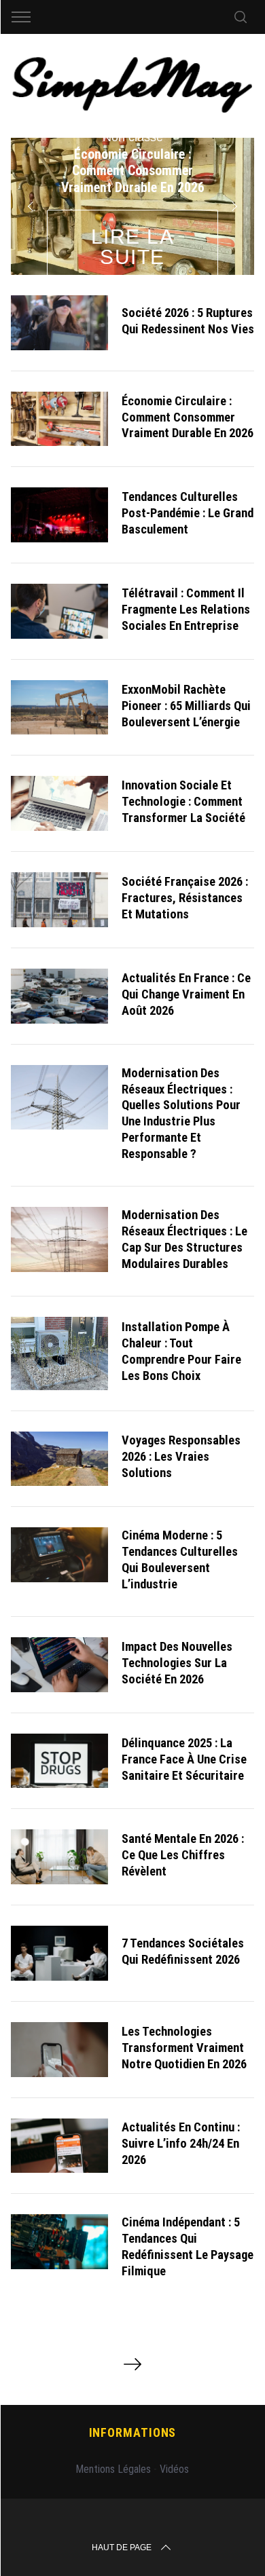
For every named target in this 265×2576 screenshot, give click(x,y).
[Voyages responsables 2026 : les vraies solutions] (60, 1459)
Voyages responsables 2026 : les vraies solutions (181, 1456)
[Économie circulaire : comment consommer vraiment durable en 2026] (60, 419)
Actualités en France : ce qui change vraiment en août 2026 (186, 994)
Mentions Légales (113, 2469)
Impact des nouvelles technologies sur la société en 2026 (177, 1663)
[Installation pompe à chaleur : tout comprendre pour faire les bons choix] (60, 1354)
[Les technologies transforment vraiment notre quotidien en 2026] (60, 2050)
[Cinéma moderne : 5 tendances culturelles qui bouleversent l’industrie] (60, 1555)
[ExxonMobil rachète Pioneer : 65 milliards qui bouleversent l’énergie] (60, 708)
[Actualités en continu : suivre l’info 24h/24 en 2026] (60, 2146)
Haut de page (122, 2547)
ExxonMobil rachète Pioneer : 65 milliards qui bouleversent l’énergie (186, 706)
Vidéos (174, 2469)
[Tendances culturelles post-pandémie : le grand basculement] (60, 515)
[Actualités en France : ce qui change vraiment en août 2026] (60, 996)
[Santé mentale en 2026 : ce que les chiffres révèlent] (60, 1857)
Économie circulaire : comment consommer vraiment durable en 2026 (188, 417)
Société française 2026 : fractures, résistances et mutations (185, 898)
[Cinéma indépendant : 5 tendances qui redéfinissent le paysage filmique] (60, 2242)
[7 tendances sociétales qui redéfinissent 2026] (60, 1953)
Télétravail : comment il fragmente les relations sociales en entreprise (186, 609)
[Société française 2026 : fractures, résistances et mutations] (60, 900)
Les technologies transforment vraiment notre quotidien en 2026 (184, 2048)
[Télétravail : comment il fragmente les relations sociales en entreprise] (60, 611)
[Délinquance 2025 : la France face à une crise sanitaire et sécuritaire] (60, 1761)
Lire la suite (133, 247)
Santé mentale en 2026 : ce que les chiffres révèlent (183, 1855)
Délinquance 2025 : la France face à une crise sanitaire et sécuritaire (184, 1759)
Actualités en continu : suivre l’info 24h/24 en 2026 (181, 2143)
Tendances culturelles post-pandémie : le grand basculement (188, 513)
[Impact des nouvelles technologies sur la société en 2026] (60, 1665)
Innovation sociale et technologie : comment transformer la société (183, 801)
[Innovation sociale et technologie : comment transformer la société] (60, 803)
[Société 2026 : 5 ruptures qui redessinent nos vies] (60, 323)
